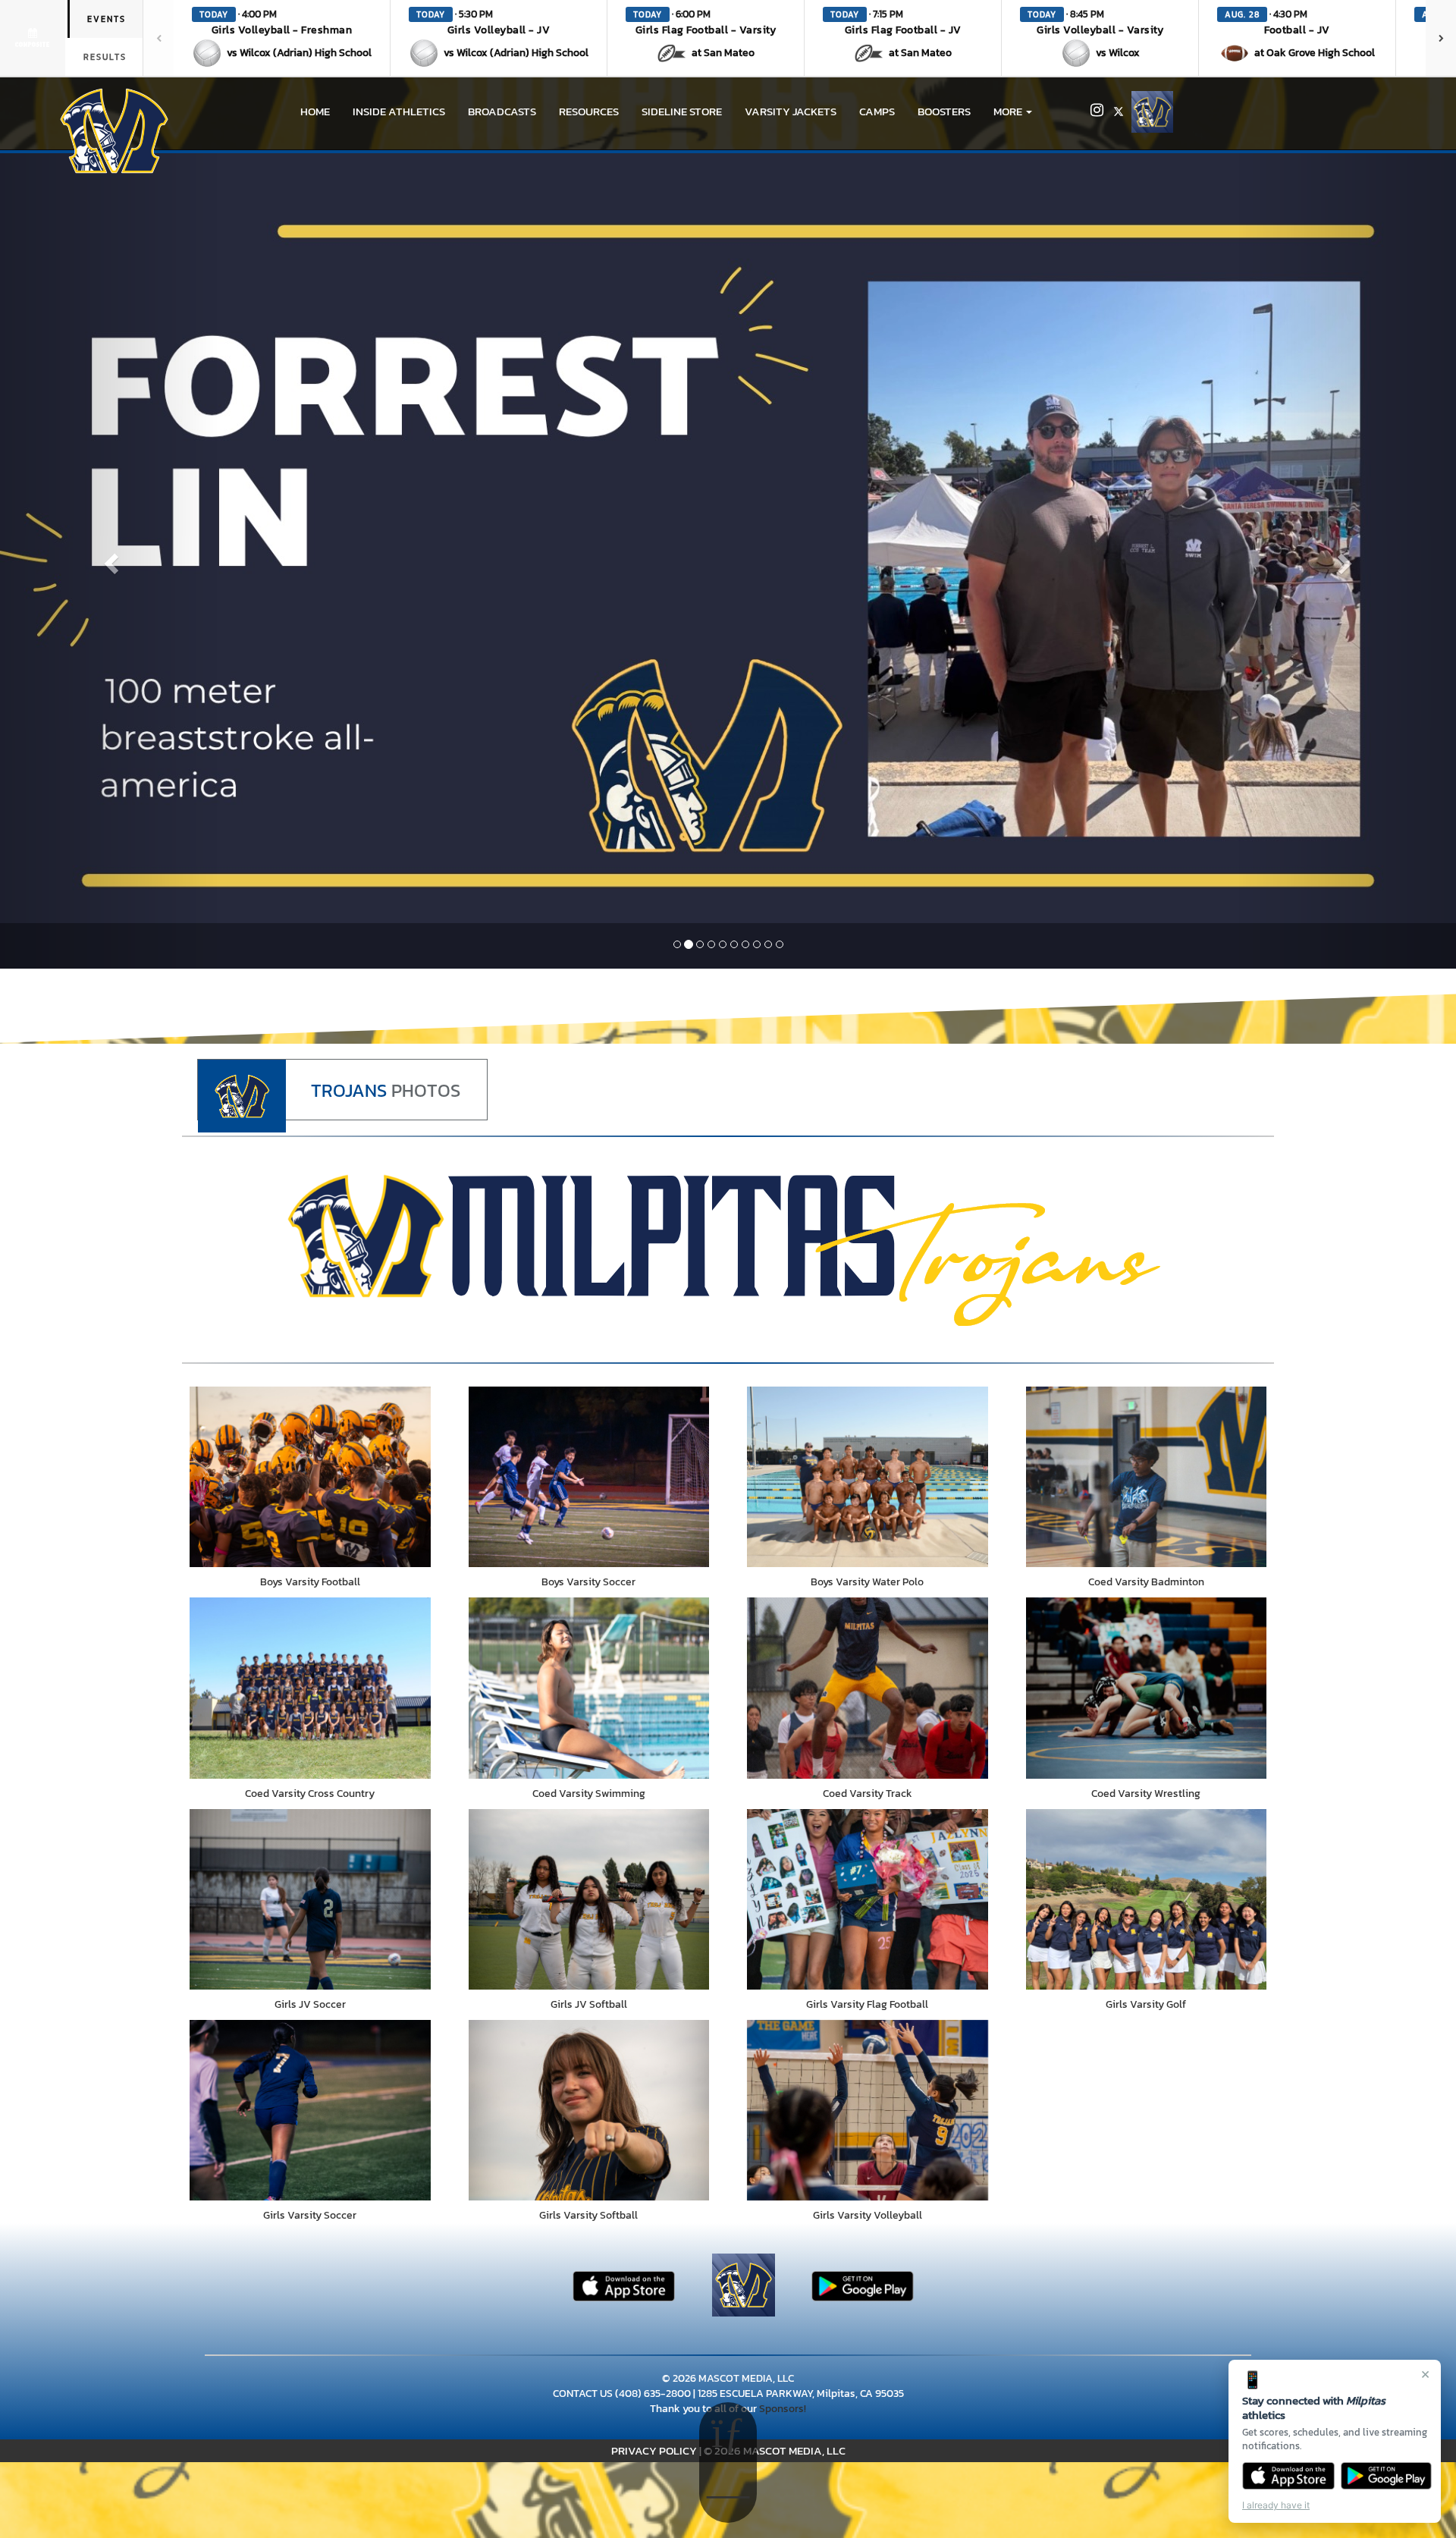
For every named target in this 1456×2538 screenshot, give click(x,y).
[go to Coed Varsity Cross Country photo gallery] (310, 1688)
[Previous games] (158, 38)
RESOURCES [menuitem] (589, 111)
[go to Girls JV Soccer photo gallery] (310, 1899)
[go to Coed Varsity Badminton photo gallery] (1147, 1477)
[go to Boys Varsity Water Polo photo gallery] (868, 1477)
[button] (282, 38)
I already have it (1276, 2505)
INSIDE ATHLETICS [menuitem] (399, 111)
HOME (315, 111)
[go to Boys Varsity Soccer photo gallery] (589, 1477)
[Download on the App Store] (1288, 2476)
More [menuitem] (1009, 111)
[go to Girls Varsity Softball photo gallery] (589, 2110)
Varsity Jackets (791, 111)
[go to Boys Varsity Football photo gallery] (310, 1477)
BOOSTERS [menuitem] (944, 111)
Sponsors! (783, 2409)
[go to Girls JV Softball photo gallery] (589, 1899)
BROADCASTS (502, 111)
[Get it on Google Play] (1387, 2476)
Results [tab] (105, 57)
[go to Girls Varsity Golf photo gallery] (1147, 1899)
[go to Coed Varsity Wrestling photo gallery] (1147, 1688)
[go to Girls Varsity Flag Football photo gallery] (868, 1899)
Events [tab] (107, 19)
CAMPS (877, 111)
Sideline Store (682, 111)
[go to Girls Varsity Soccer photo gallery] (310, 2110)
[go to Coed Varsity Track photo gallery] (868, 1688)
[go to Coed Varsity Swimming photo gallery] (589, 1688)
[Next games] (1441, 38)
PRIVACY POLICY (654, 2450)
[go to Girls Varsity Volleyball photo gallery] (868, 2110)
